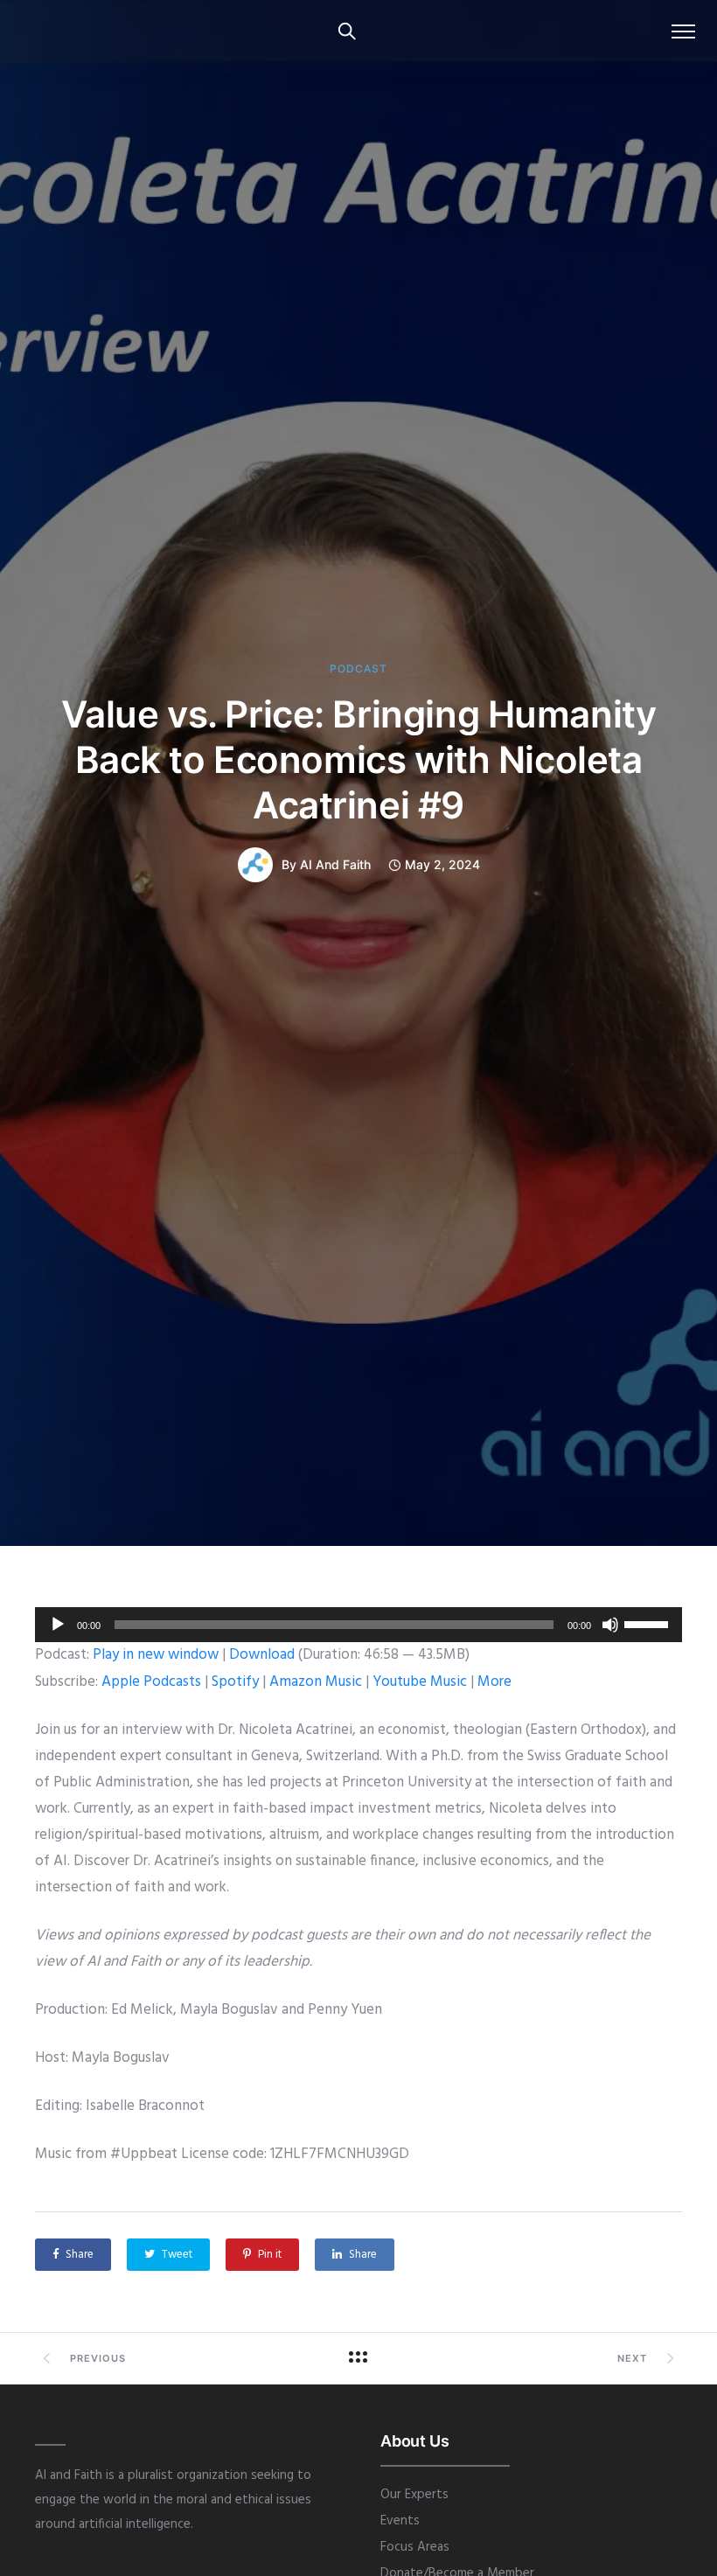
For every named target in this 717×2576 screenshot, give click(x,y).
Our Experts (414, 2495)
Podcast (358, 669)
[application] (358, 1625)
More (494, 1682)
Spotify (235, 1682)
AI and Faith (335, 865)
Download (262, 1655)
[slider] (649, 1623)
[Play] (58, 1625)
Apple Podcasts (151, 1682)
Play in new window (156, 1655)
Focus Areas (415, 2547)
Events (400, 2521)
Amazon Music (316, 1682)
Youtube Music (420, 1682)
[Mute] (610, 1625)
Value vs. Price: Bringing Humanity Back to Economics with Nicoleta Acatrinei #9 (359, 759)
